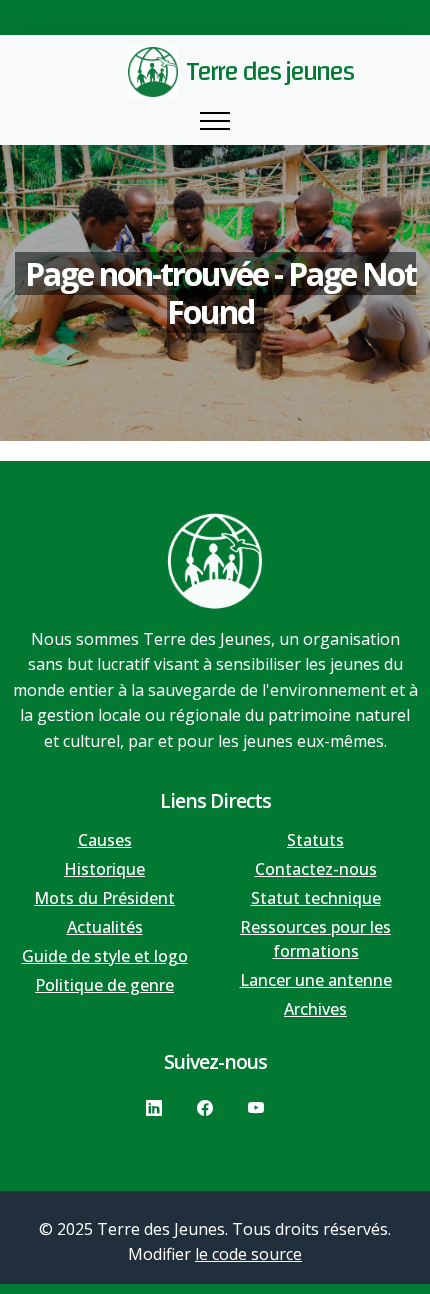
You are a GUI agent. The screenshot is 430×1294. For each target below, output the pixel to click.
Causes (105, 840)
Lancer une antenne (316, 980)
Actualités (105, 927)
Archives (315, 1009)
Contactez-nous (316, 869)
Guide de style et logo (105, 956)
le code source (248, 1254)
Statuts (315, 840)
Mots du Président (104, 898)
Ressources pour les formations (315, 939)
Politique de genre (104, 985)
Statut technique (316, 898)
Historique (104, 869)
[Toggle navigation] (215, 121)
